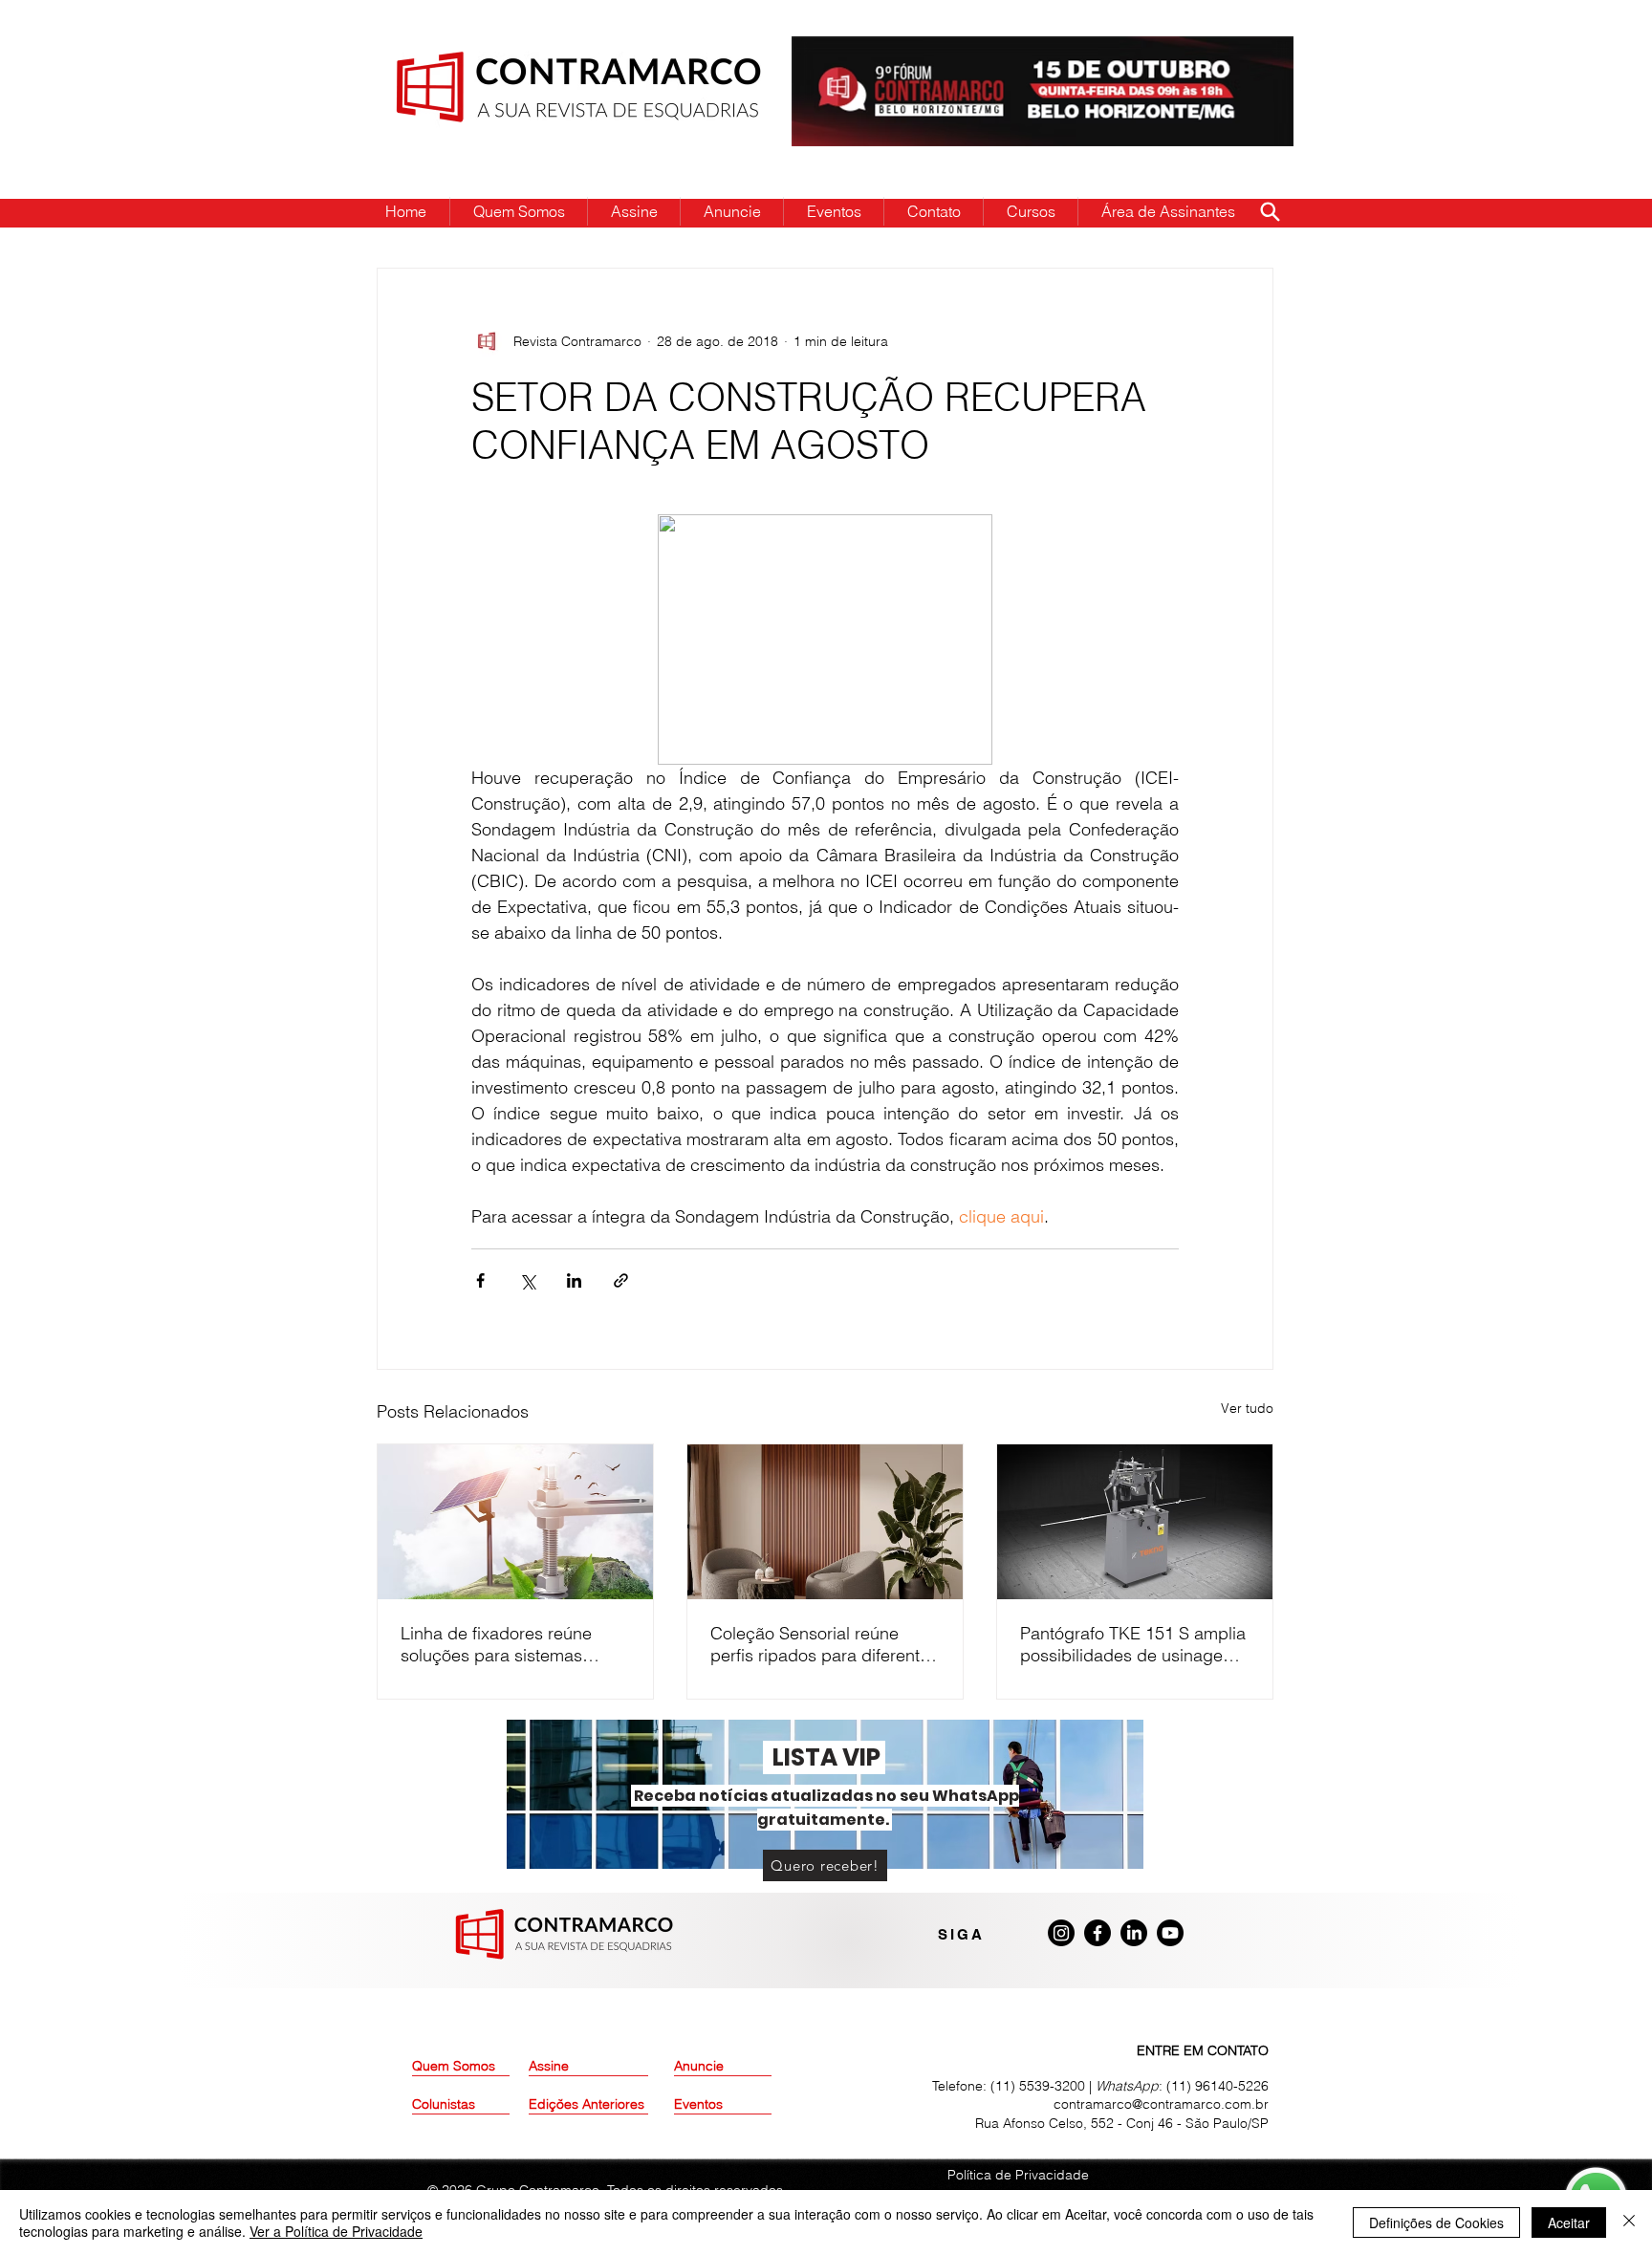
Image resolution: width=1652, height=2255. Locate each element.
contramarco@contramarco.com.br (1161, 2104)
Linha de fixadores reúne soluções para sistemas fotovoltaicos (496, 1644)
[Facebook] (1098, 1933)
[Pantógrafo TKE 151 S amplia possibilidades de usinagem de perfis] (1135, 1522)
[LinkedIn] (1134, 1933)
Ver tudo (1247, 1408)
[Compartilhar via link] (621, 1280)
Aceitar (1569, 2222)
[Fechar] (1629, 2222)
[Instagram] (1061, 1933)
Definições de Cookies (1436, 2222)
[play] (1249, 52)
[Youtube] (1170, 1933)
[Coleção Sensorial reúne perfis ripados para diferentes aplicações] (825, 1522)
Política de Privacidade (1018, 2175)
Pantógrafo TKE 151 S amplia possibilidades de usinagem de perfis (1133, 1644)
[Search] (1270, 211)
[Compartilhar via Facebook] (480, 1280)
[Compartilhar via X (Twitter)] (527, 1280)
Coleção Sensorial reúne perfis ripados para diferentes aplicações (824, 1644)
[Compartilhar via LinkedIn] (574, 1280)
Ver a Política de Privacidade (336, 2231)
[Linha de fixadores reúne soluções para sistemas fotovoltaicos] (515, 1522)
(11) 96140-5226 (1217, 2086)
